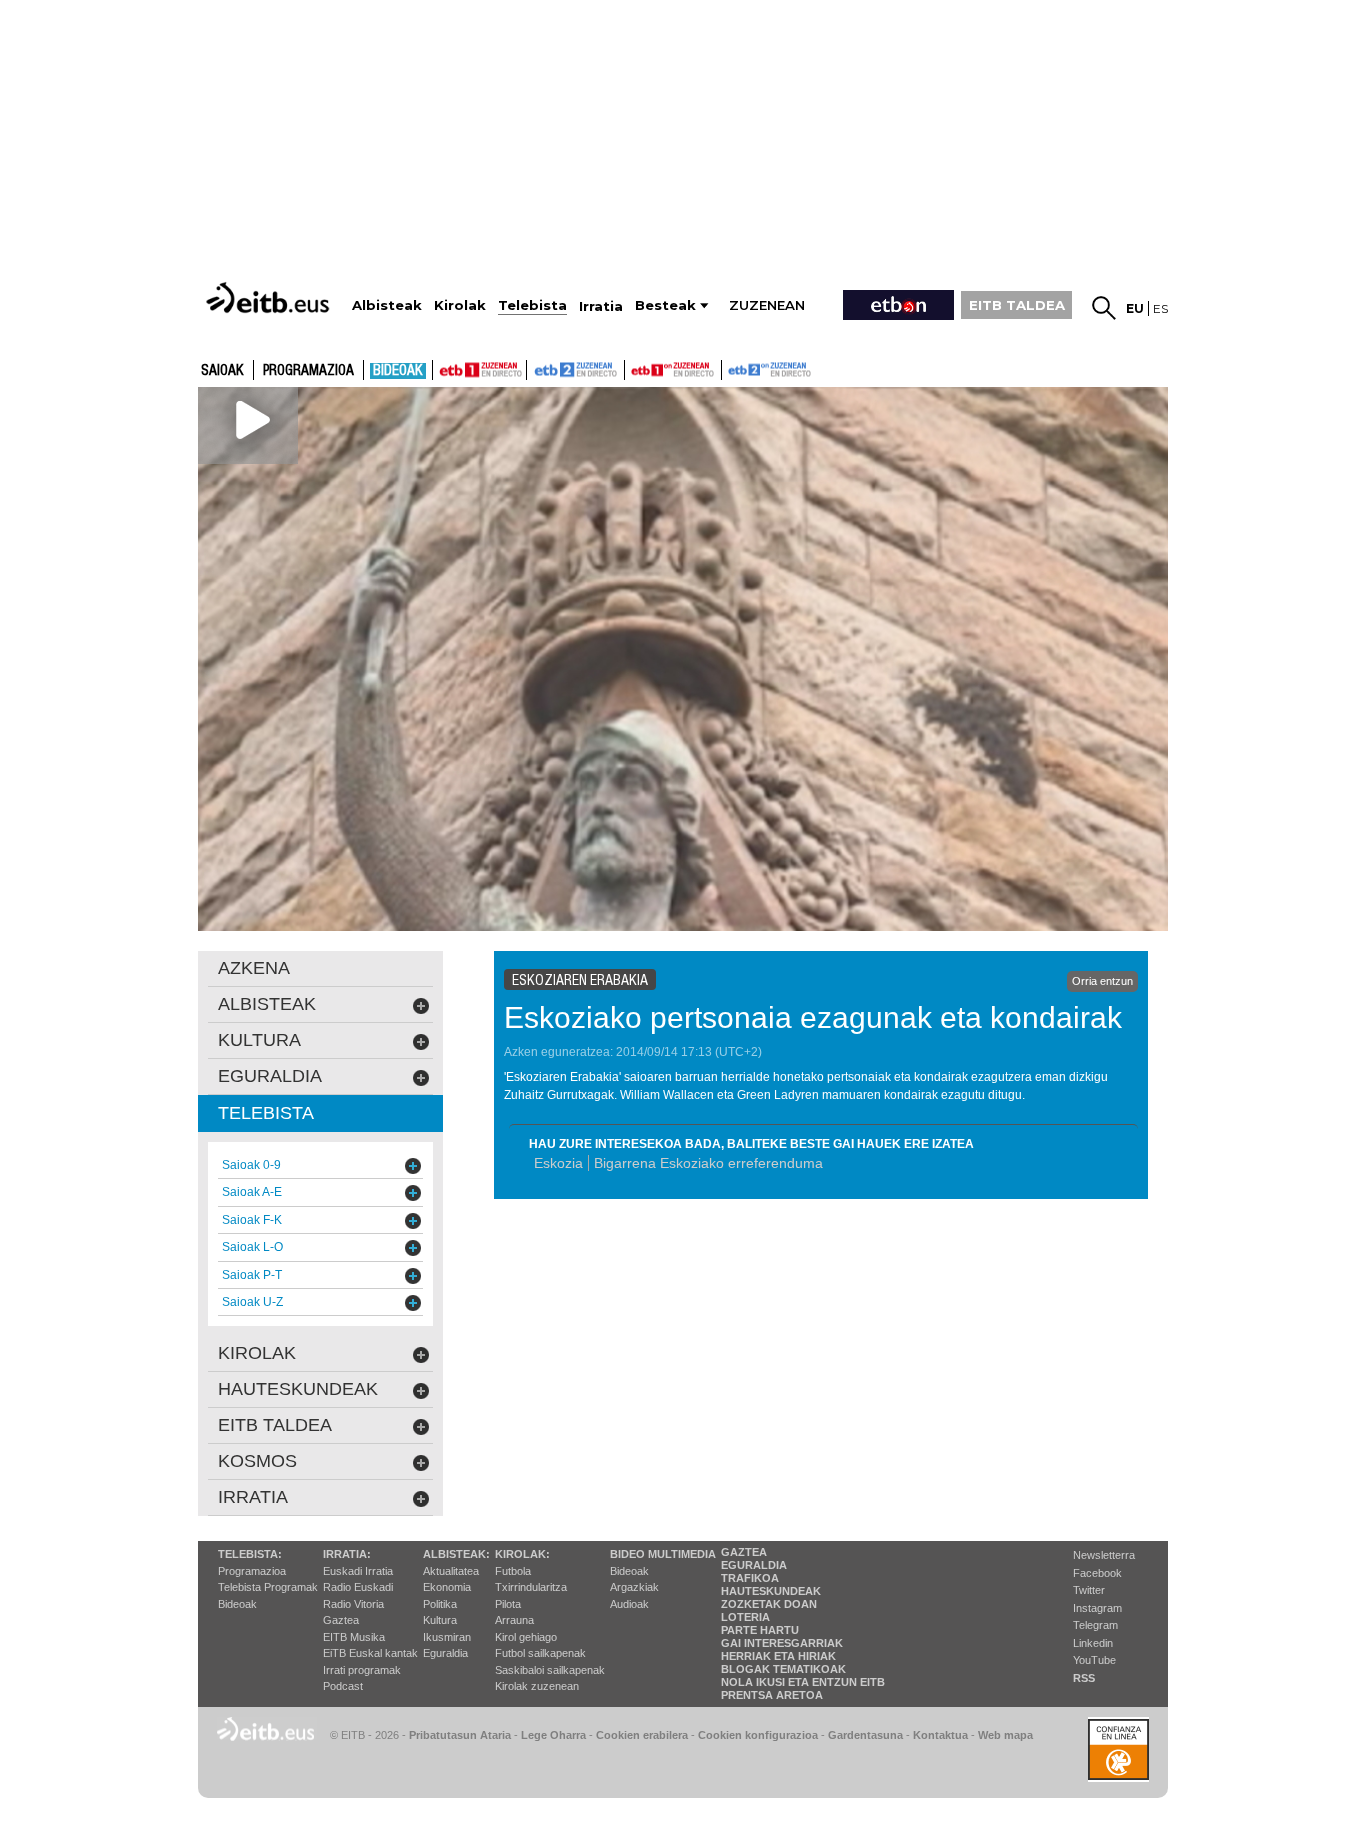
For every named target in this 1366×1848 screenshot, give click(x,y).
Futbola (513, 1571)
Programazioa (308, 371)
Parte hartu (760, 1630)
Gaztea (341, 1620)
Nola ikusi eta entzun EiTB (803, 1682)
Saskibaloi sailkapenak (550, 1670)
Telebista (266, 1113)
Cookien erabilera (642, 1735)
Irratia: (347, 1554)
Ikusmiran (447, 1637)
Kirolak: (522, 1554)
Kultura (440, 1620)
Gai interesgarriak (782, 1643)
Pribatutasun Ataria (460, 1735)
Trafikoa (750, 1578)
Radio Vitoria (353, 1604)
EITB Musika (354, 1637)
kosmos (257, 1461)
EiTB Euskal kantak (370, 1653)
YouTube (1094, 1660)
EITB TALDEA (1017, 305)
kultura (259, 1040)
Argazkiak (634, 1587)
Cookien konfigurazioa (758, 1735)
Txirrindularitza (531, 1587)
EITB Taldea (275, 1425)
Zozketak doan (769, 1604)
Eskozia (558, 1163)
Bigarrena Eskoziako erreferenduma (708, 1163)
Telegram (1095, 1625)
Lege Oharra (553, 1735)
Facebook (1097, 1573)
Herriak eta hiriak (778, 1656)
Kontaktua (940, 1735)
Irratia (253, 1497)
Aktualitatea (451, 1571)
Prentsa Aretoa (772, 1695)
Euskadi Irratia (358, 1571)
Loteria (745, 1617)
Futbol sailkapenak (540, 1653)
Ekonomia (447, 1587)
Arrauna (514, 1620)
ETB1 (479, 370)
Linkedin (1093, 1643)
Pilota (508, 1604)
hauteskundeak (298, 1389)
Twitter (1089, 1590)
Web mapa (1005, 1735)
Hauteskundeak (771, 1591)
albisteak (267, 1004)
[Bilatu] (1104, 308)
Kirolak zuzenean (537, 1686)
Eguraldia (445, 1653)
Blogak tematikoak (783, 1669)
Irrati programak (362, 1670)
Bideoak (398, 371)
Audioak (629, 1604)
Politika (440, 1604)
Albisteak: (456, 1554)
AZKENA (254, 968)
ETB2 (576, 370)
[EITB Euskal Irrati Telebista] (270, 297)
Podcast (343, 1686)
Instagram (1097, 1608)
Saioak (222, 371)
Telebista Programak (268, 1587)
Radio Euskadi (358, 1587)
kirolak (257, 1353)
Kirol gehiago (526, 1637)
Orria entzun (1102, 981)
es (1160, 308)
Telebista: (250, 1554)
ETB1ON (634, 368)
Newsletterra (1104, 1555)
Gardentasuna (865, 1735)
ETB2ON (731, 368)
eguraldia (270, 1076)
